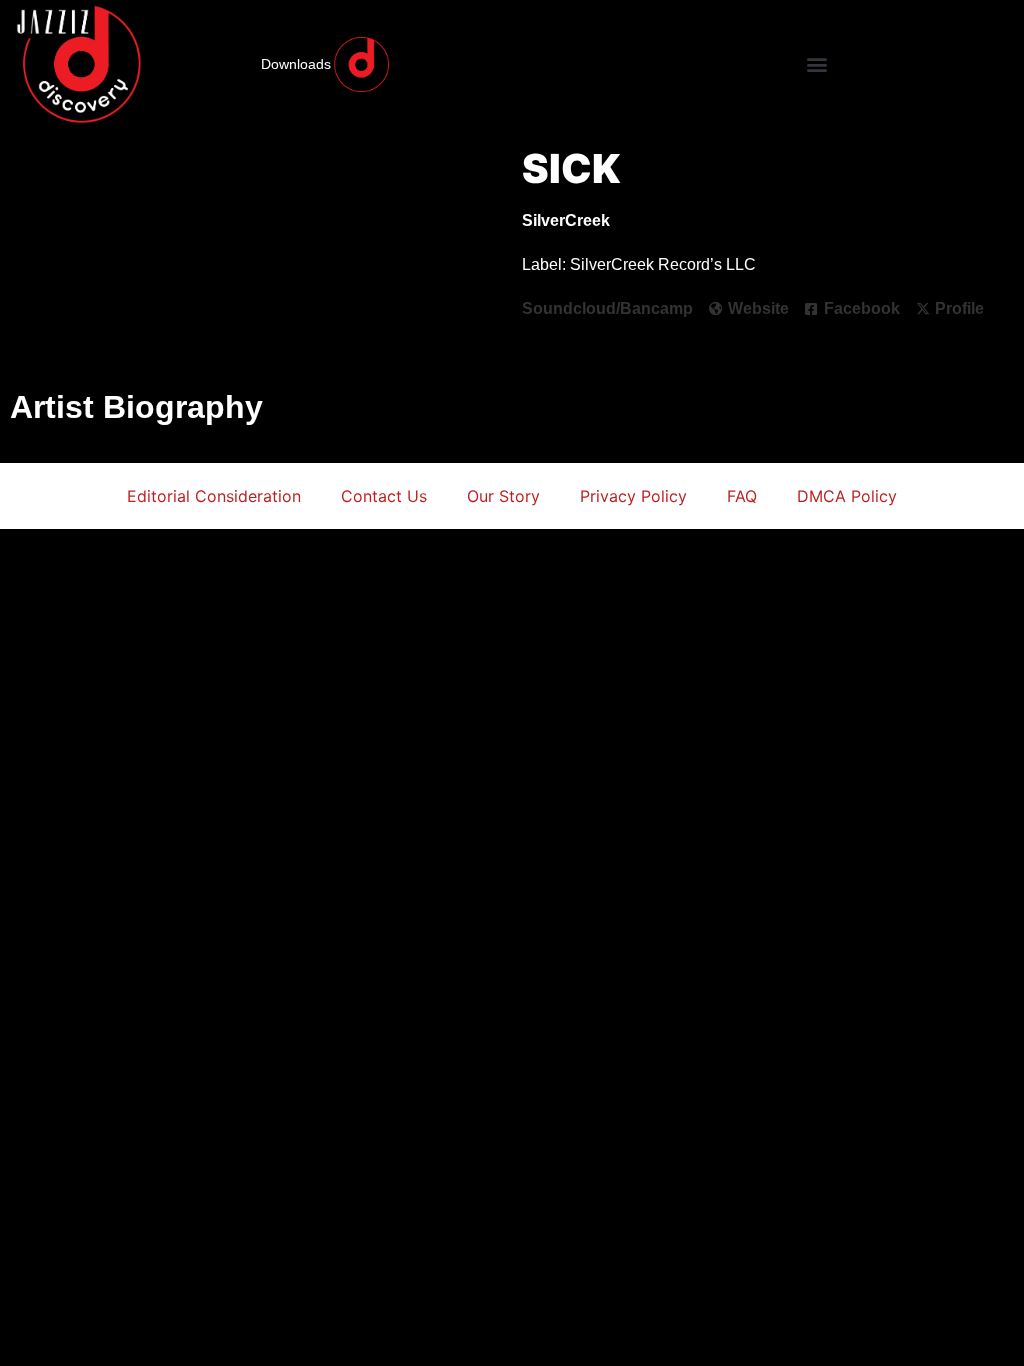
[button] (816, 64)
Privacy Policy (633, 496)
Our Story (503, 496)
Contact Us (384, 496)
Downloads (296, 64)
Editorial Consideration (214, 496)
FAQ (742, 496)
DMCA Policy (847, 496)
